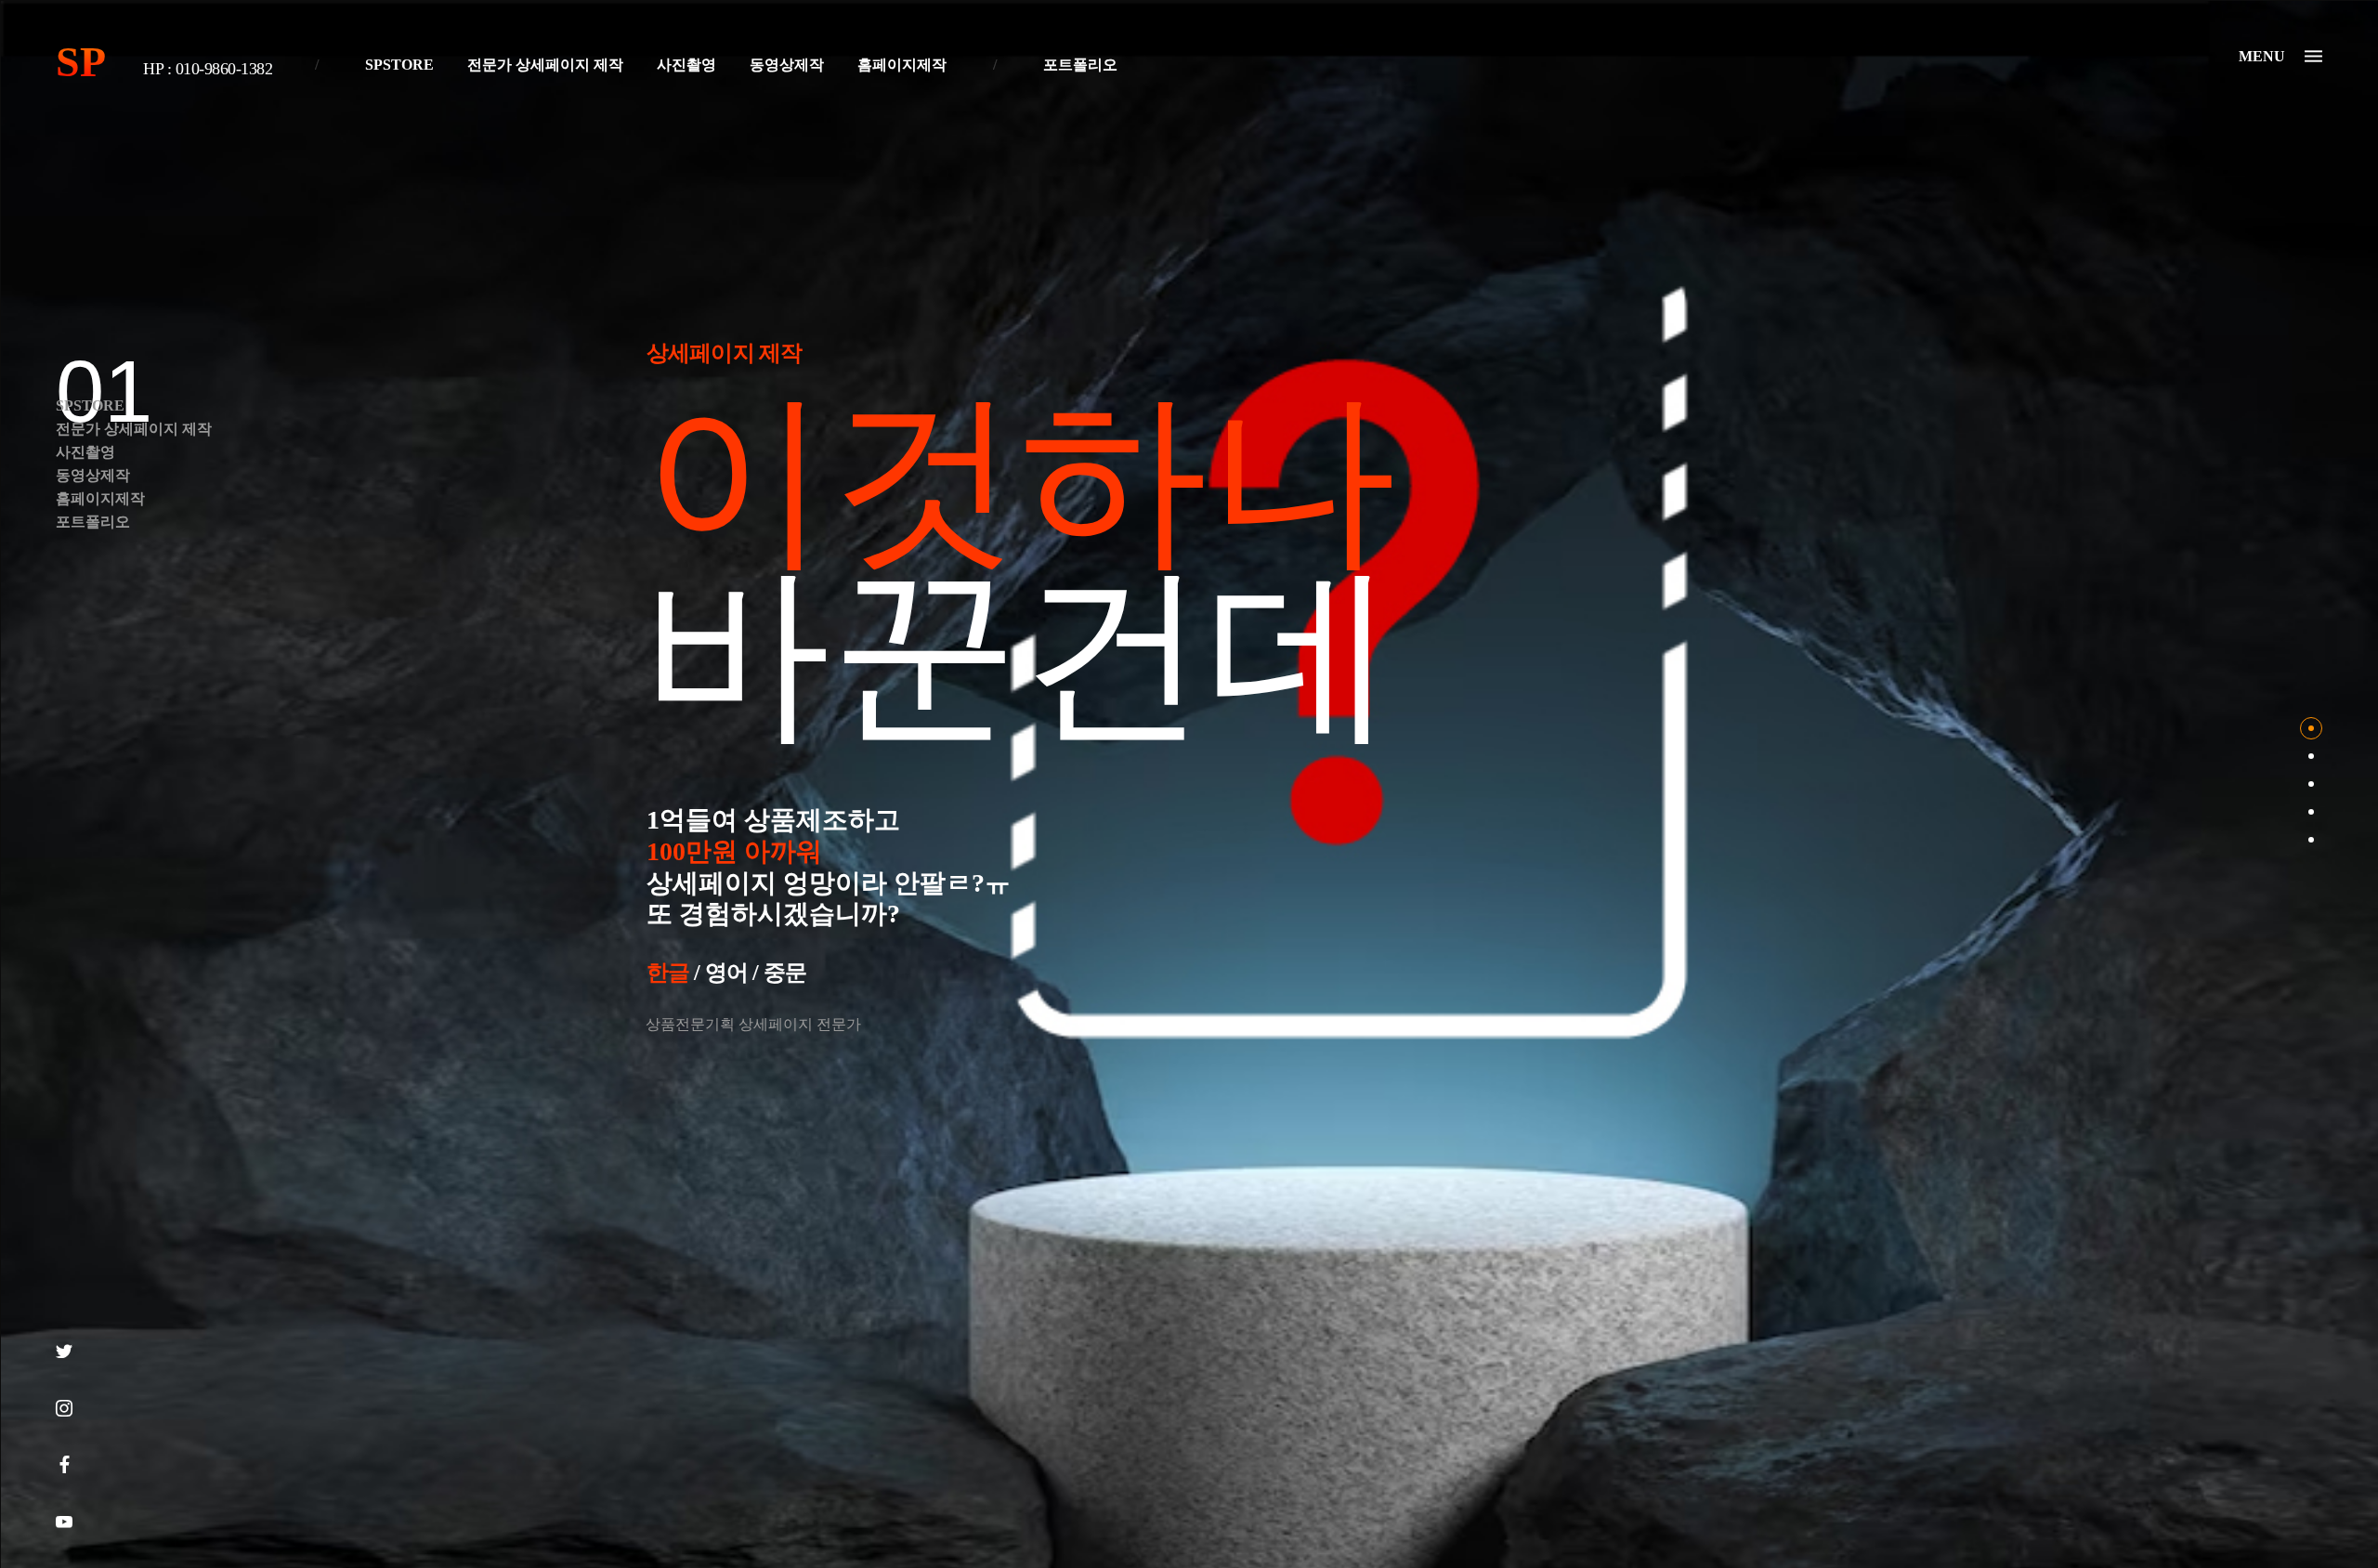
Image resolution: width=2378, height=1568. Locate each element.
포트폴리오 (1080, 65)
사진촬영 (686, 65)
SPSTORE (399, 65)
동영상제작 (787, 65)
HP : (159, 69)
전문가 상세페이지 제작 (545, 65)
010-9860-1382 (224, 69)
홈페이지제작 (902, 65)
